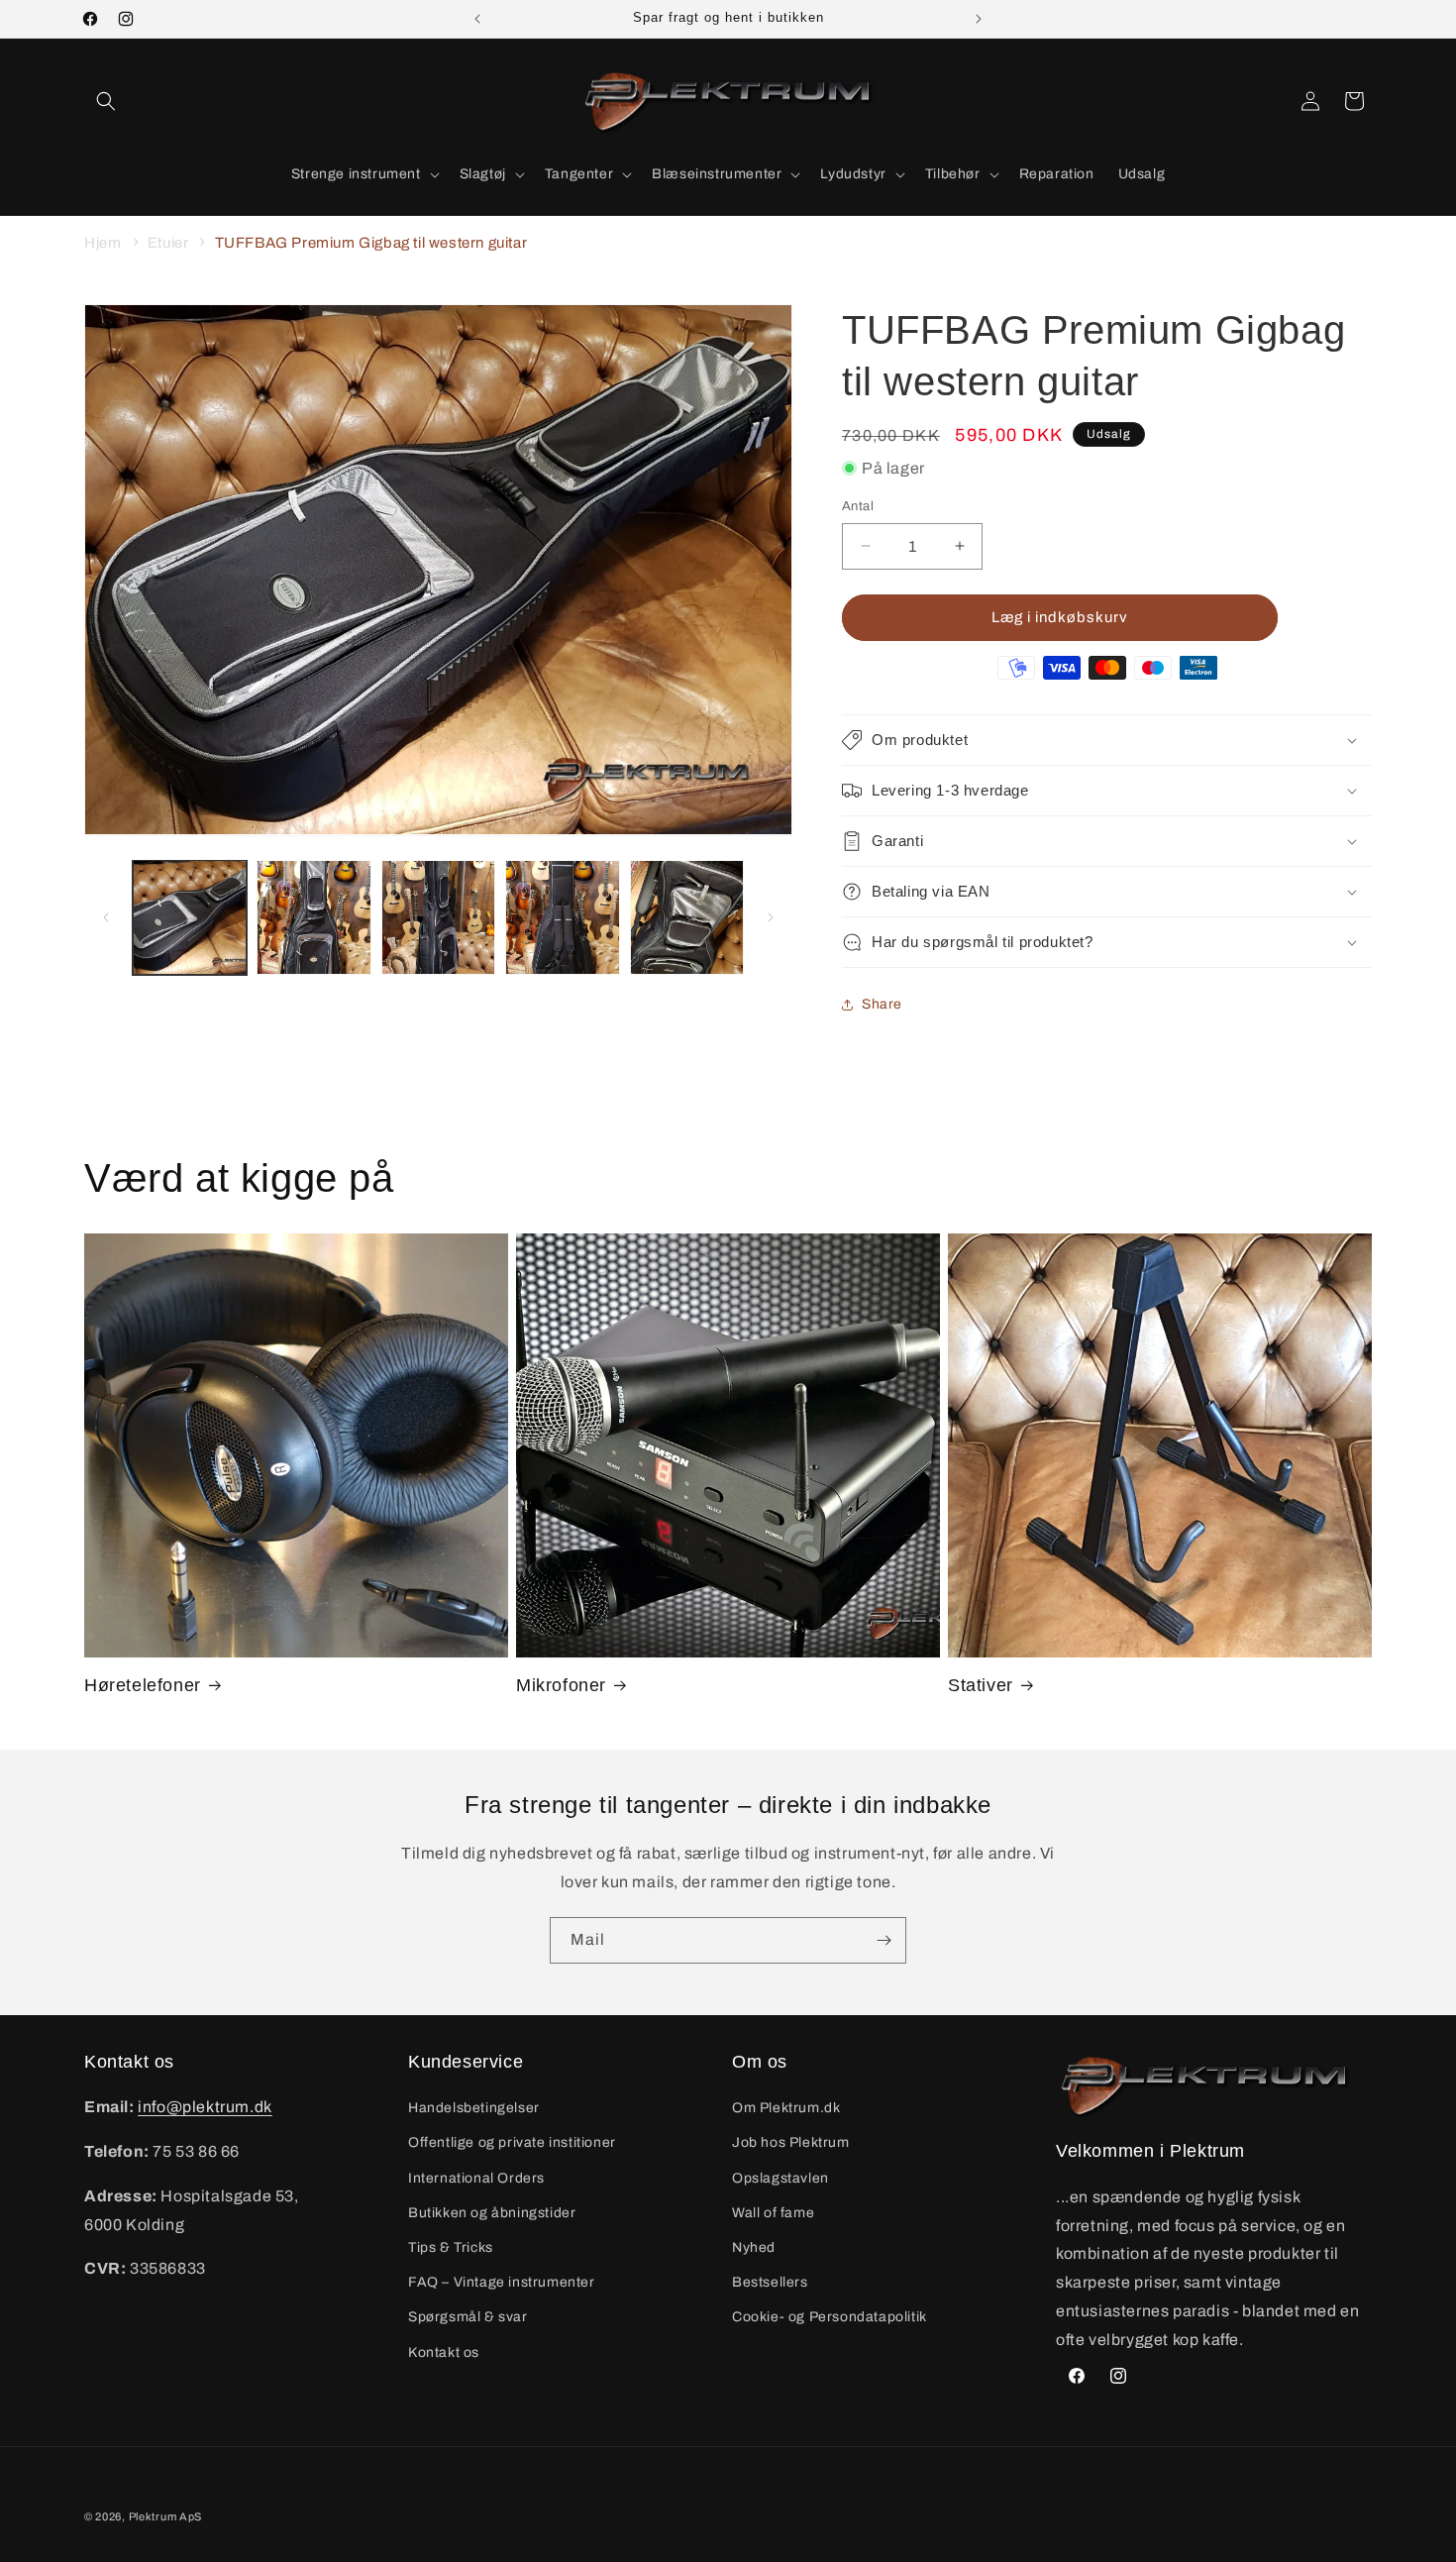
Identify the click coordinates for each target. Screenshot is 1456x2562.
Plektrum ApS (165, 2516)
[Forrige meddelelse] (477, 19)
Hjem (103, 243)
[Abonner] (884, 1940)
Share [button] (882, 1004)
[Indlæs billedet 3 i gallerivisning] (438, 917)
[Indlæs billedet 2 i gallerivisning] (313, 917)
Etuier (168, 243)
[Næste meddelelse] (979, 19)
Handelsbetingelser (474, 2108)
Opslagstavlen (780, 2178)
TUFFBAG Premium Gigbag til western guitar (371, 243)
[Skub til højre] (771, 917)
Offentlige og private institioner (512, 2142)
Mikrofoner (561, 1685)
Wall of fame (773, 2213)
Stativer (981, 1685)
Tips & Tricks (451, 2247)
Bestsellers (770, 2282)
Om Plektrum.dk (786, 2108)
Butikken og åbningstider (492, 2213)
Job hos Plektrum (791, 2142)
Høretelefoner (143, 1685)
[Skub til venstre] (106, 917)
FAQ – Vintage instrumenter (502, 2282)
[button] (106, 101)
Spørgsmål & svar (468, 2317)
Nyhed (754, 2247)
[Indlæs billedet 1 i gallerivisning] (190, 917)
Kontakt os (444, 2352)
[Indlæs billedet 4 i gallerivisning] (562, 917)
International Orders (476, 2178)
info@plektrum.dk (205, 2107)
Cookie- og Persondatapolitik (830, 2317)
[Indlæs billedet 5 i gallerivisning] (687, 917)
